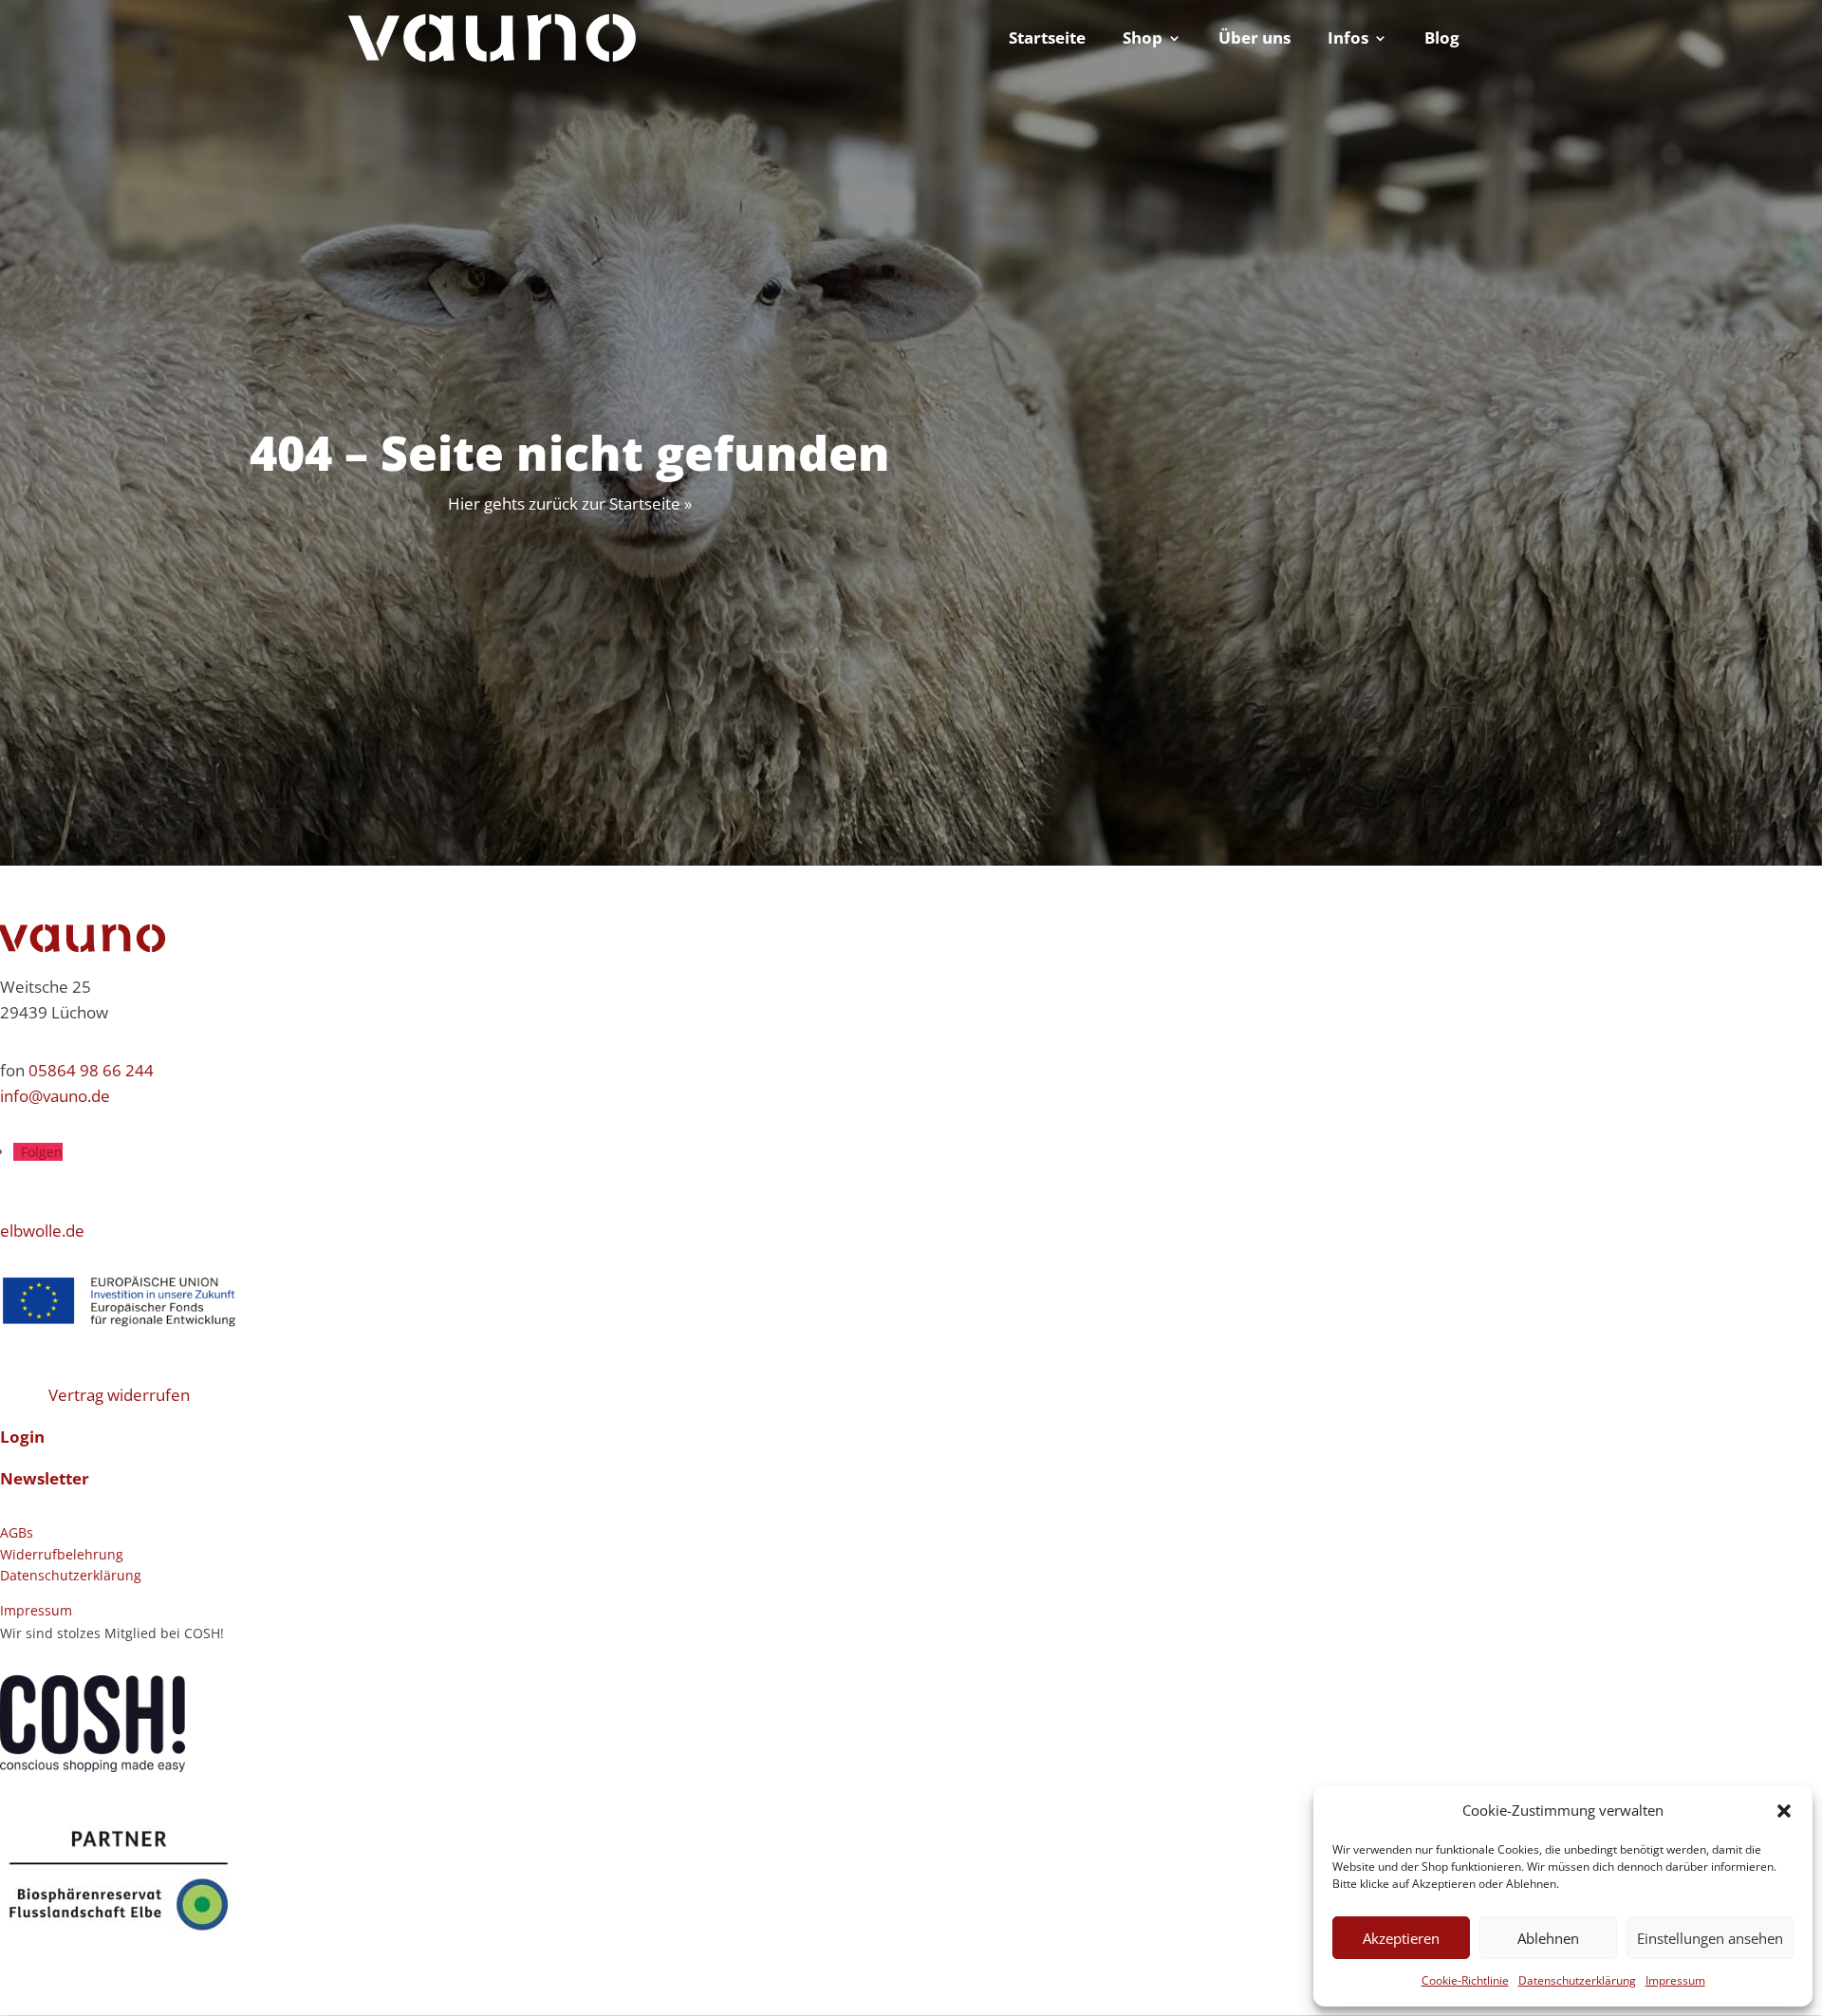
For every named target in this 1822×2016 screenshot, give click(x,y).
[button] (1784, 1811)
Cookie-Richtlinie (1465, 1980)
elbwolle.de (42, 1231)
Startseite (1047, 40)
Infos (1348, 40)
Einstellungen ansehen (1710, 1938)
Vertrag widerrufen (119, 1395)
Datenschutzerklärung (1577, 1980)
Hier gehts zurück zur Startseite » (570, 504)
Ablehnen (1548, 1938)
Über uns (1255, 40)
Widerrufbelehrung (62, 1554)
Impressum (1675, 1980)
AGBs (17, 1532)
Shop (1143, 40)
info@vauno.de (55, 1096)
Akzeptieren (1401, 1938)
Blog (1442, 40)
